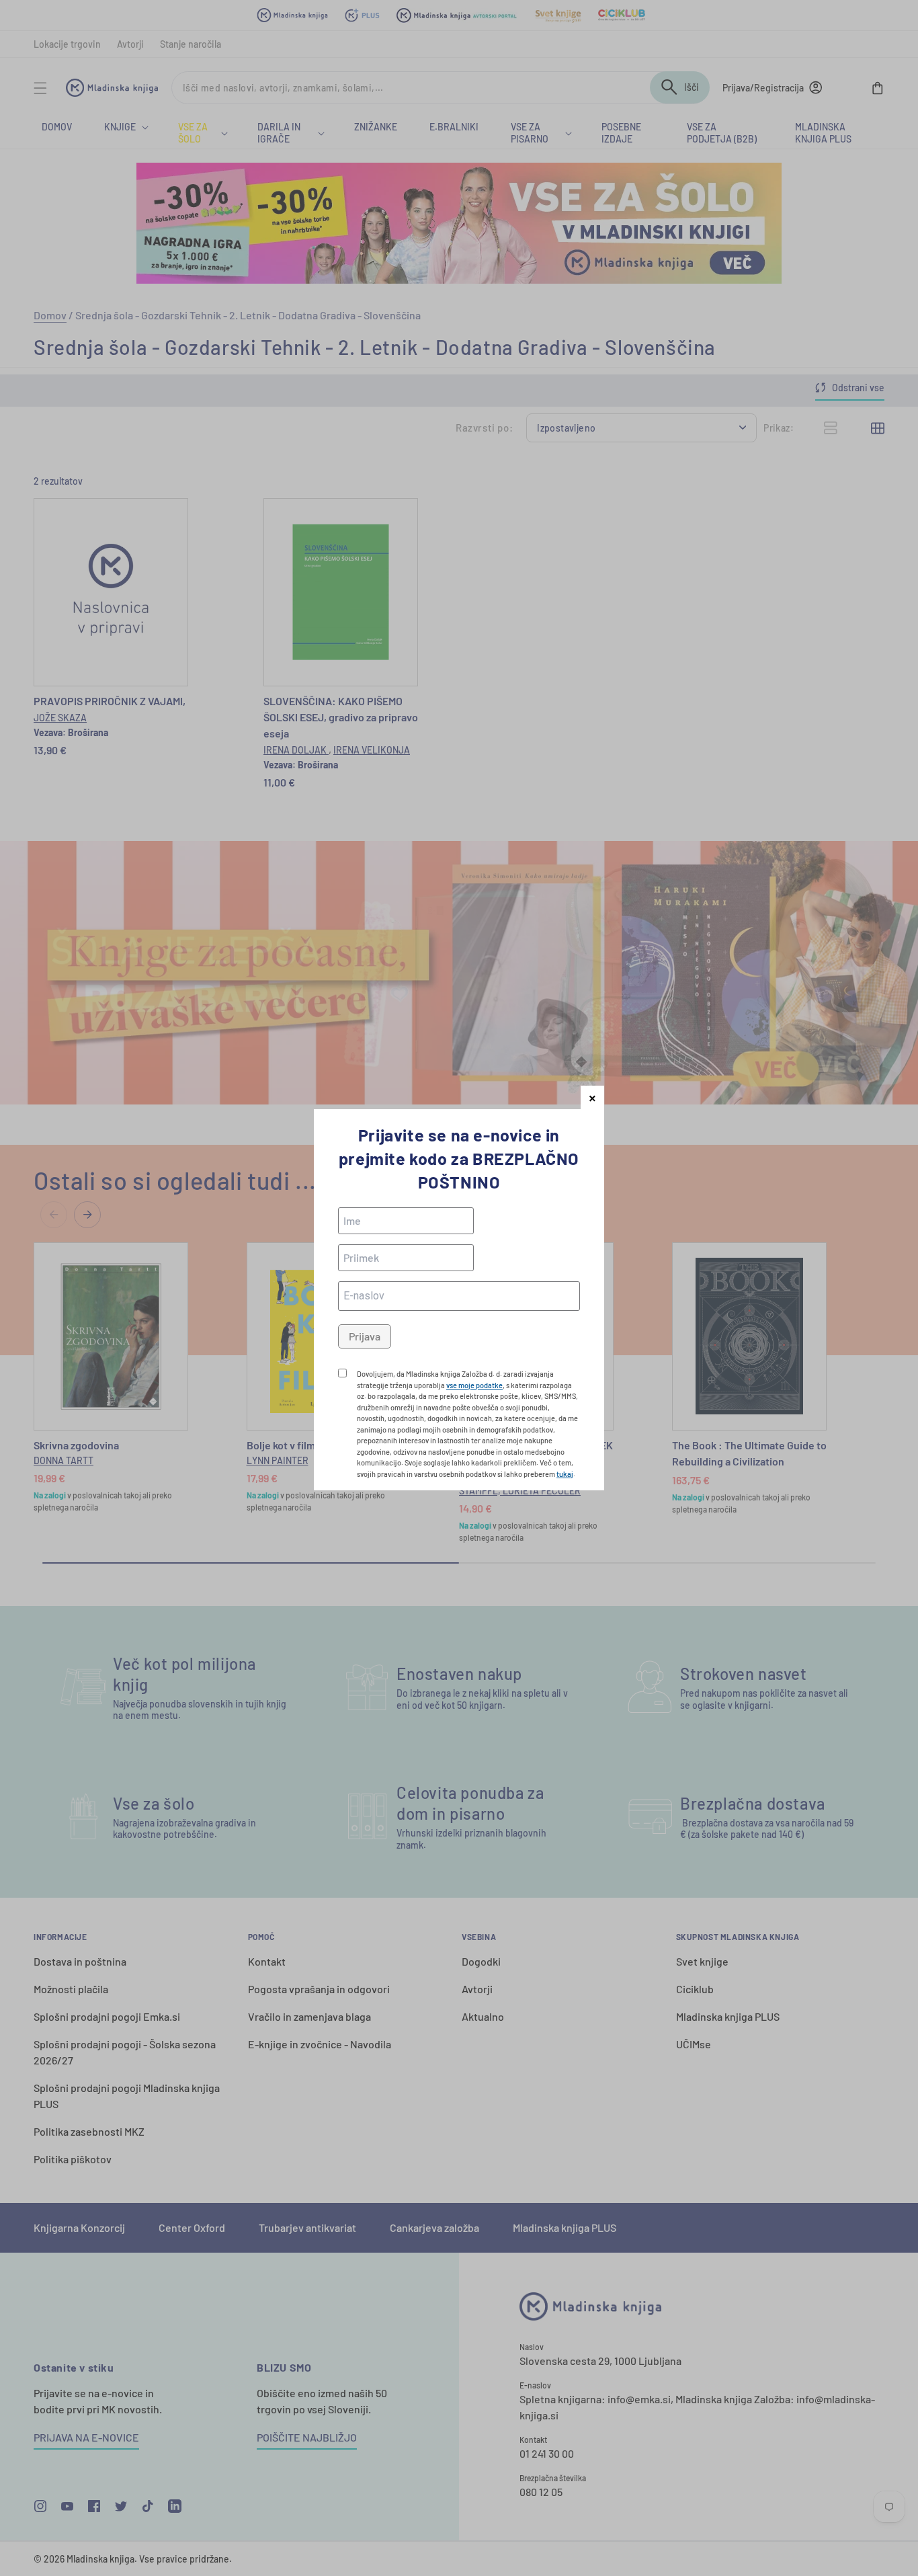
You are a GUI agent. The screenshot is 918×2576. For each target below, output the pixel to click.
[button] (592, 1097)
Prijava (365, 1336)
